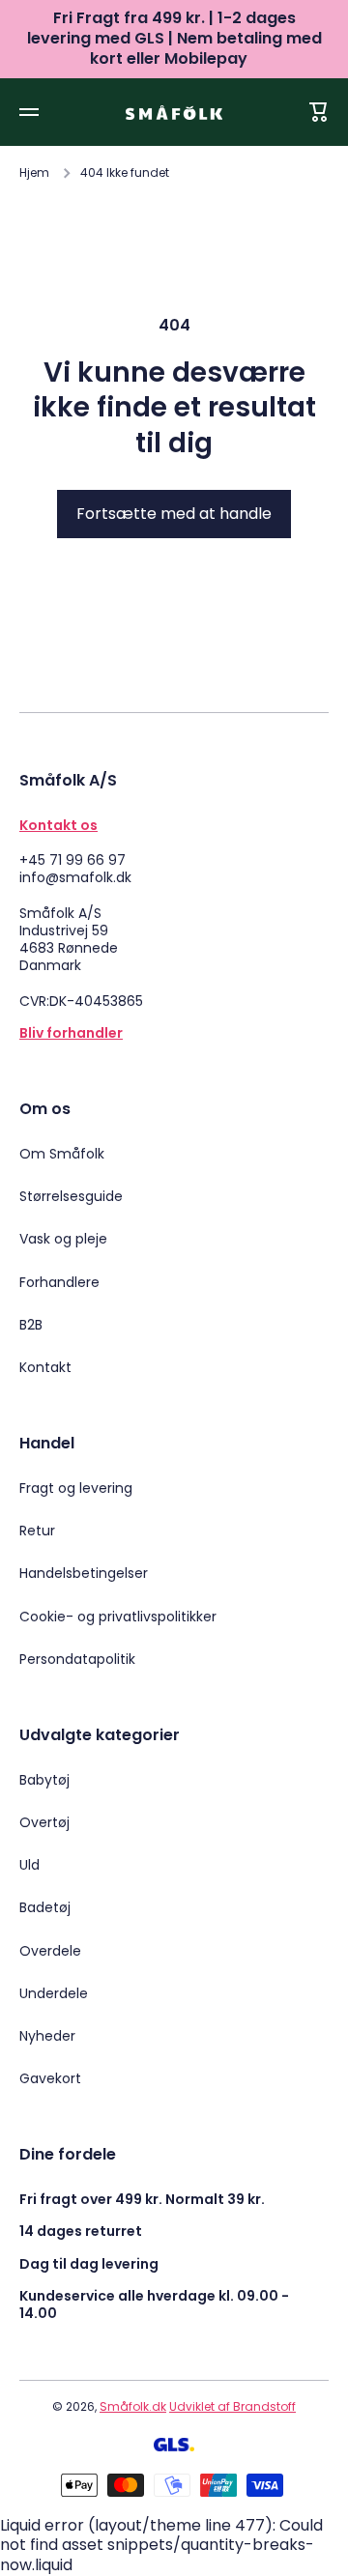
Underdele (54, 1993)
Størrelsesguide (71, 1196)
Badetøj (45, 1907)
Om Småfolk (62, 1154)
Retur (37, 1531)
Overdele (50, 1951)
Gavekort (50, 2078)
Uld (29, 1865)
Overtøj (44, 1822)
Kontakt (45, 1367)
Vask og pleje (63, 1239)
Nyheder (47, 2036)
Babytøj (44, 1780)
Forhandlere (59, 1282)
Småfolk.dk (133, 2406)
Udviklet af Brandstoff (232, 2406)
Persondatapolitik (77, 1659)
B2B (31, 1325)
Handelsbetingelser (84, 1573)
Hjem (34, 173)
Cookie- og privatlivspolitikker (118, 1617)
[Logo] (174, 113)
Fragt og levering (76, 1488)
